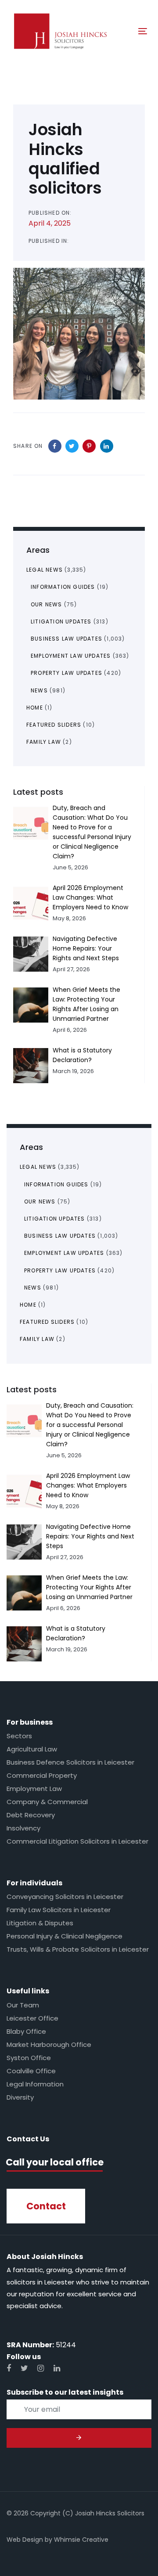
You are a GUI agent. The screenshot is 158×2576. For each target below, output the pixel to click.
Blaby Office (26, 2031)
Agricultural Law (32, 1749)
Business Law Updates (60, 1236)
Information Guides (56, 1184)
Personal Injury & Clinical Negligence (65, 1936)
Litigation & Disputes (40, 1923)
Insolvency (23, 1828)
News (33, 1288)
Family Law (37, 1339)
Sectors (19, 1736)
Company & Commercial (47, 1802)
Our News (40, 1202)
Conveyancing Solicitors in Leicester (65, 1897)
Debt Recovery (31, 1815)
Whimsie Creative (81, 2540)
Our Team (23, 2005)
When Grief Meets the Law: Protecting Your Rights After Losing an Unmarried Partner (89, 1587)
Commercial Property (42, 1775)
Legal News (38, 1167)
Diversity (20, 2097)
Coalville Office (31, 2071)
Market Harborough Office (49, 2045)
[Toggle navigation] (124, 31)
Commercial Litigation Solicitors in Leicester (77, 1841)
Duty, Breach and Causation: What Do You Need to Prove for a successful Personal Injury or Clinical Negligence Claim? (90, 1425)
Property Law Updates (60, 1270)
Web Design (25, 2540)
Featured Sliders (47, 1322)
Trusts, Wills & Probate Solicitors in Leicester (78, 1949)
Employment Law (34, 1789)
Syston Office (29, 2058)
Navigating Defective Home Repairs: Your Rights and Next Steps (90, 1536)
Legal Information (35, 2084)
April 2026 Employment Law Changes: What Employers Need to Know (88, 1485)
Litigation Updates (55, 1219)
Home (28, 1305)
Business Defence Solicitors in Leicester (70, 1762)
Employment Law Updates (64, 1253)
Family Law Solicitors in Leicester (59, 1910)
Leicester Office (32, 2018)
